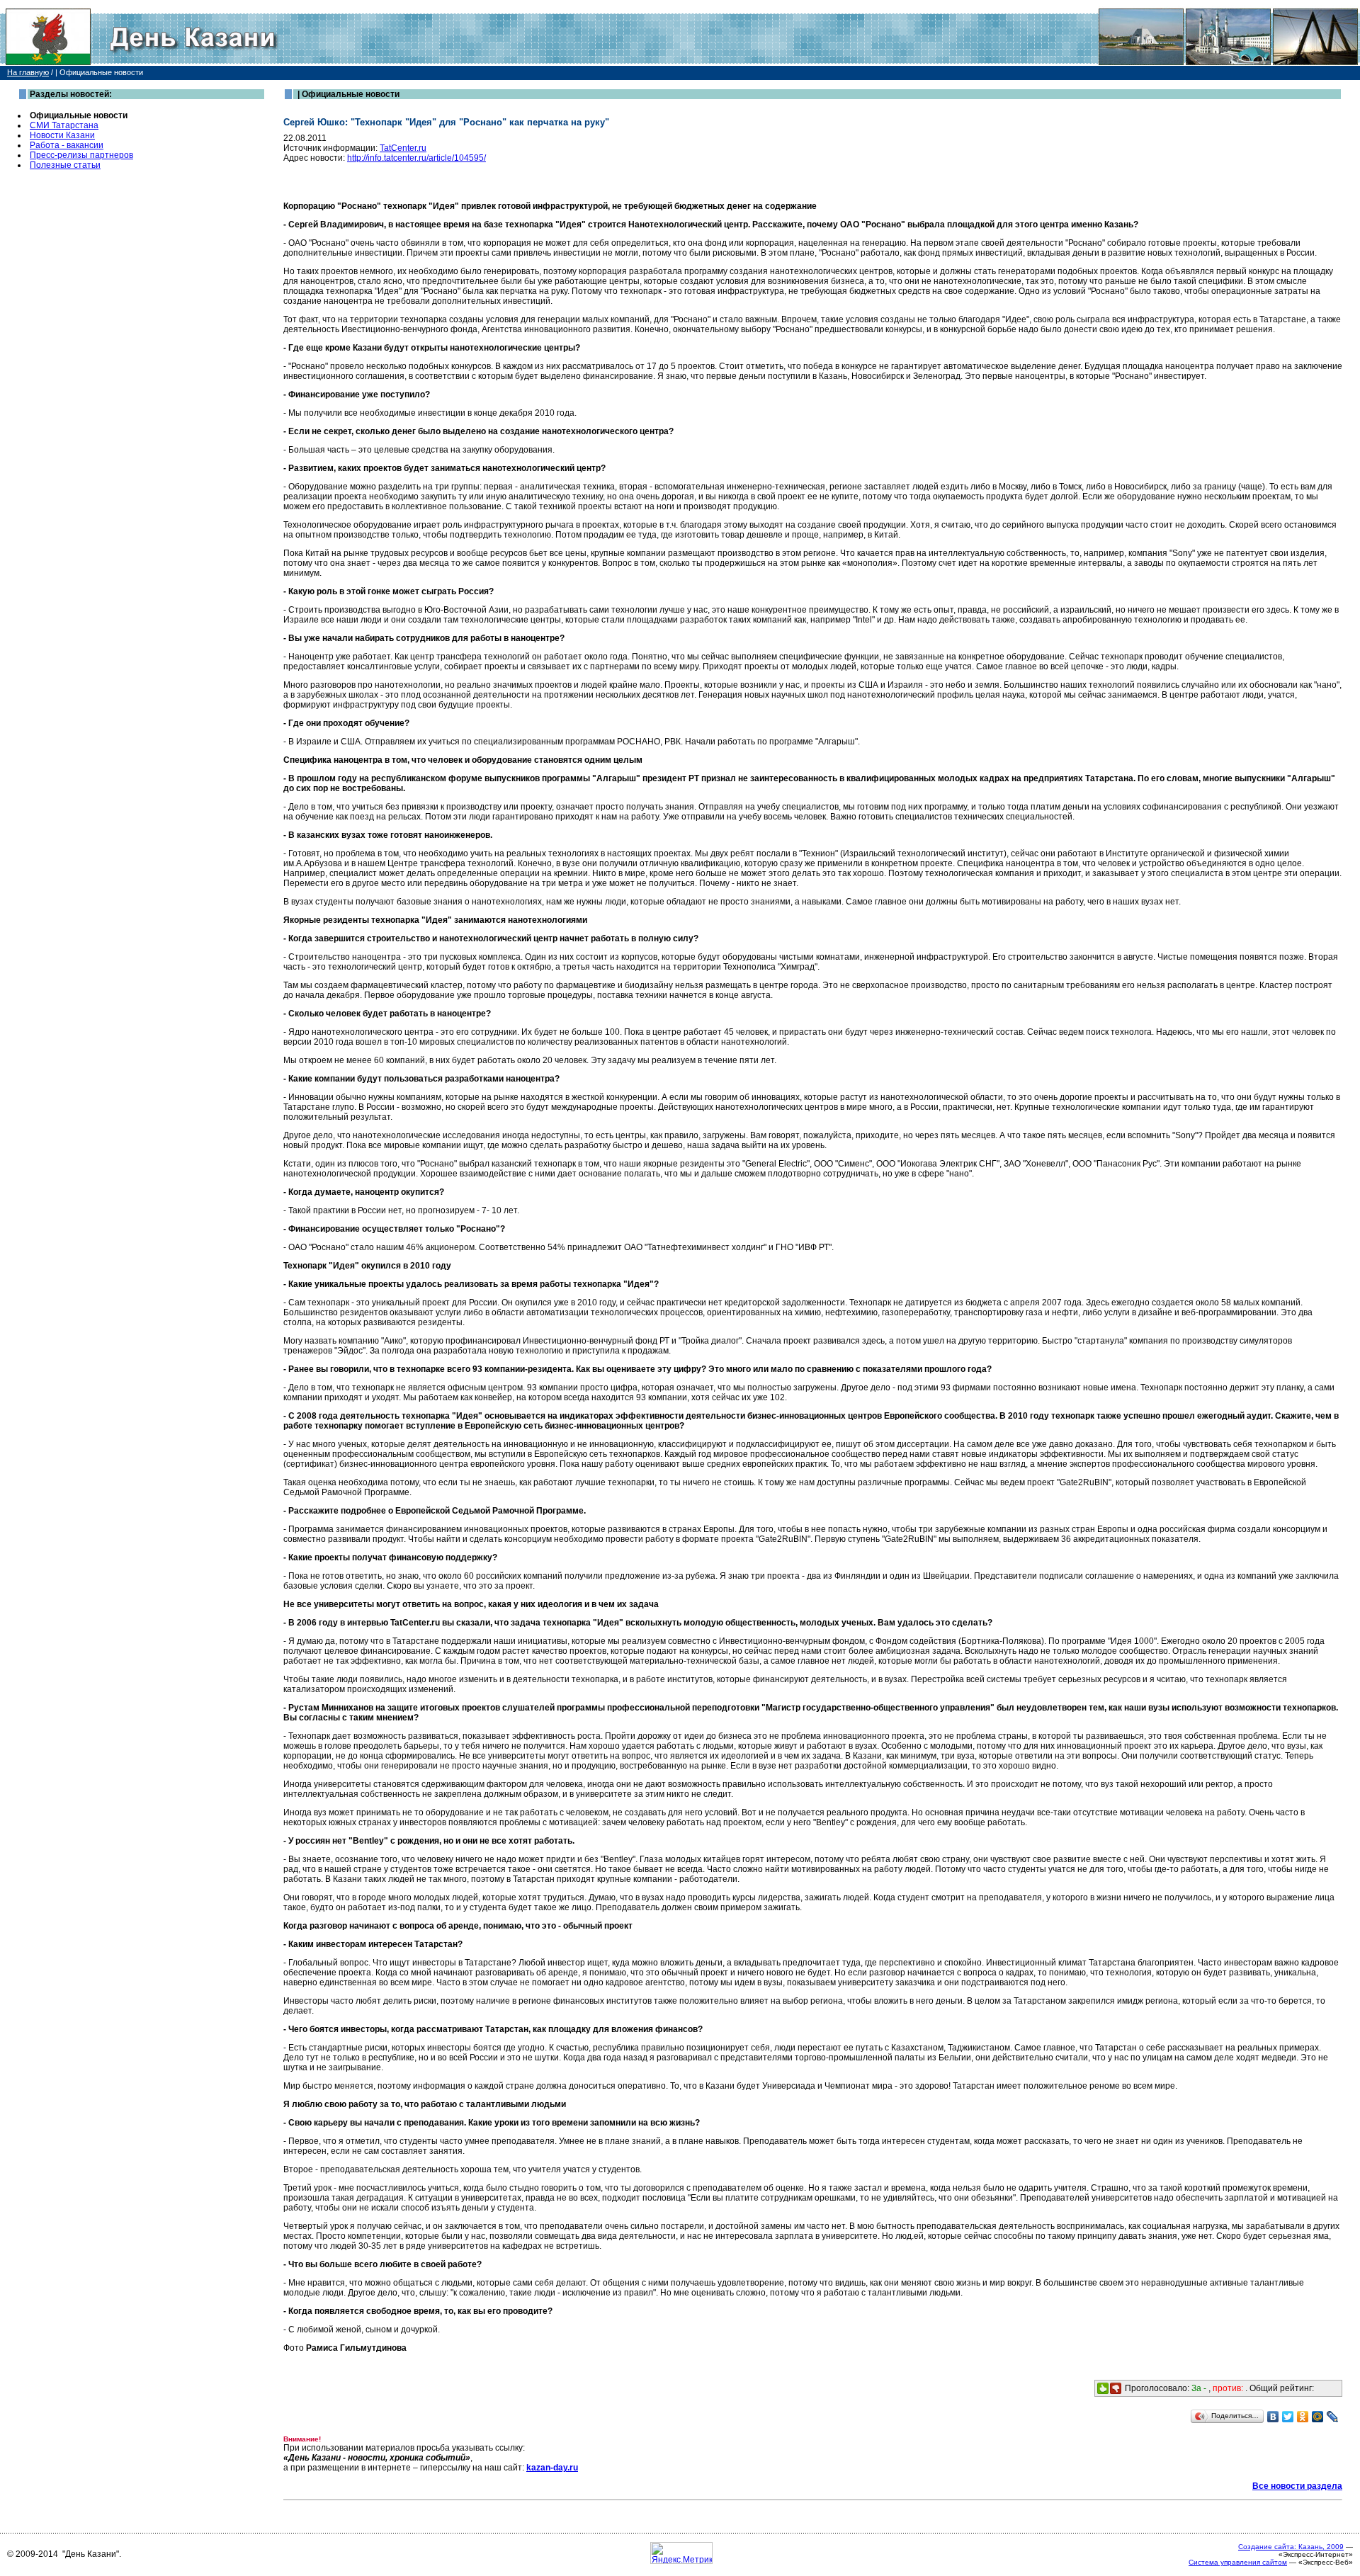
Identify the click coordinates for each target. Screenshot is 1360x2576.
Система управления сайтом (1238, 2562)
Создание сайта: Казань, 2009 (1291, 2547)
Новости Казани (62, 135)
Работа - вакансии (67, 145)
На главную (28, 72)
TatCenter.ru (403, 148)
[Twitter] (1288, 2417)
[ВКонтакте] (1273, 2417)
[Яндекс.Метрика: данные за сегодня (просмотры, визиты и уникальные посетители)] (681, 2553)
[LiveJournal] (1333, 2417)
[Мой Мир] (1318, 2417)
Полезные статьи (65, 165)
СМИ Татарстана (64, 125)
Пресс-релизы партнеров (81, 155)
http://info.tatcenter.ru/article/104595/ (416, 158)
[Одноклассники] (1303, 2417)
